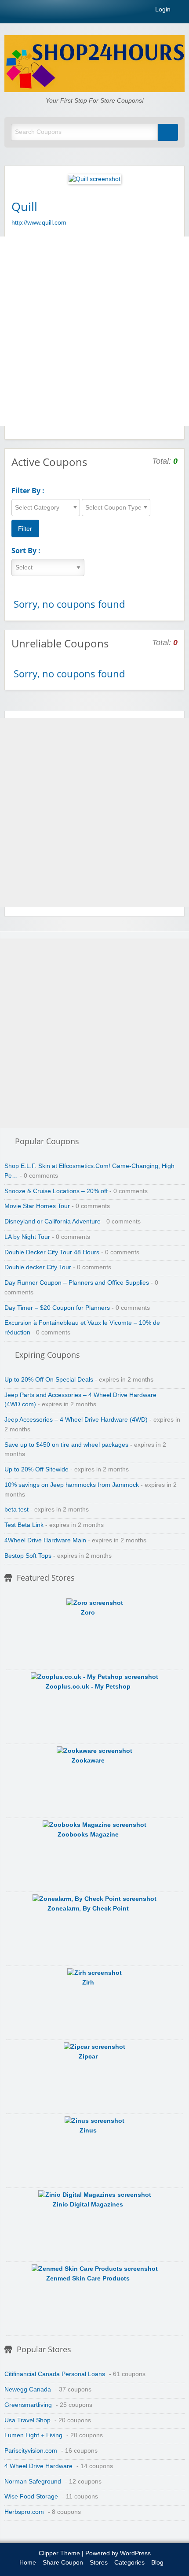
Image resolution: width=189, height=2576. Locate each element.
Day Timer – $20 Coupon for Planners (57, 1308)
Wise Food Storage (31, 2497)
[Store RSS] (174, 206)
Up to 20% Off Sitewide (36, 1469)
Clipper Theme (59, 2553)
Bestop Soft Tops (28, 1556)
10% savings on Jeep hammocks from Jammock (72, 1485)
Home (28, 2563)
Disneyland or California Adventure (53, 1221)
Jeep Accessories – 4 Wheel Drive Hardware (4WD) (76, 1420)
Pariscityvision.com (31, 2451)
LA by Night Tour (27, 1237)
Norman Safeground (33, 2482)
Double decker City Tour (38, 1267)
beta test (16, 1510)
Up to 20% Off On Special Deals (49, 1380)
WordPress (135, 2553)
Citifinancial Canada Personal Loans (55, 2374)
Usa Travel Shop (27, 2420)
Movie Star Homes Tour (37, 1206)
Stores (99, 2563)
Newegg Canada (28, 2389)
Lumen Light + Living (33, 2435)
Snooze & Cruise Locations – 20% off (56, 1191)
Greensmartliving (28, 2405)
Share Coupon (63, 2563)
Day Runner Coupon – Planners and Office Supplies (77, 1283)
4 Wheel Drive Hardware (38, 2466)
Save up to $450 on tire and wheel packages (66, 1445)
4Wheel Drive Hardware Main (45, 1540)
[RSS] (182, 11)
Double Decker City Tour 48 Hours (52, 1252)
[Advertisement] (94, 331)
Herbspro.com (24, 2512)
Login (162, 10)
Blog (157, 2563)
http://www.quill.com (39, 223)
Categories (129, 2563)
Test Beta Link (24, 1525)
